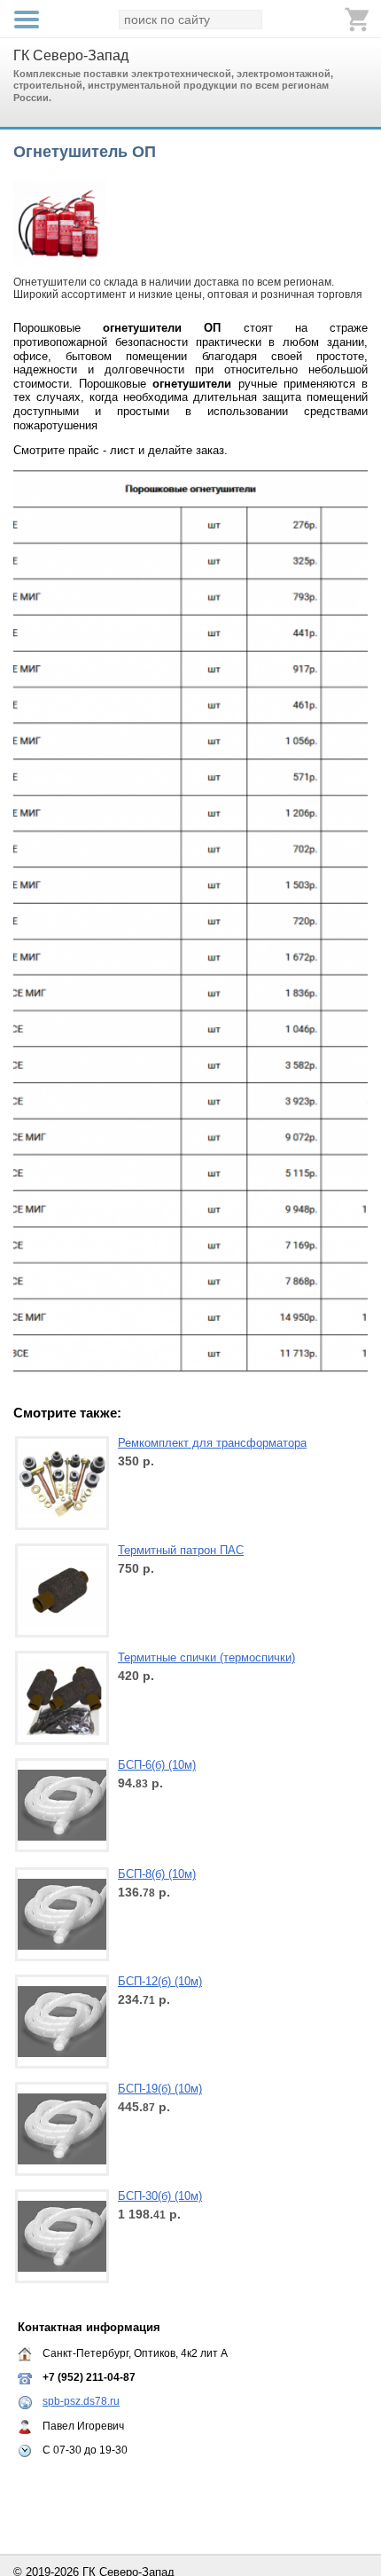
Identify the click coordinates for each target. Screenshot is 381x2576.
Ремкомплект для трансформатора (212, 1443)
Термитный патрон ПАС (181, 1550)
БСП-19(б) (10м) (160, 2089)
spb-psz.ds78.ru (81, 2401)
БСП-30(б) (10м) (160, 2196)
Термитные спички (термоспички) (206, 1657)
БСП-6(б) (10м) (157, 1765)
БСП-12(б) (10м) (160, 1981)
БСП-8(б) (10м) (157, 1874)
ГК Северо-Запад (71, 55)
